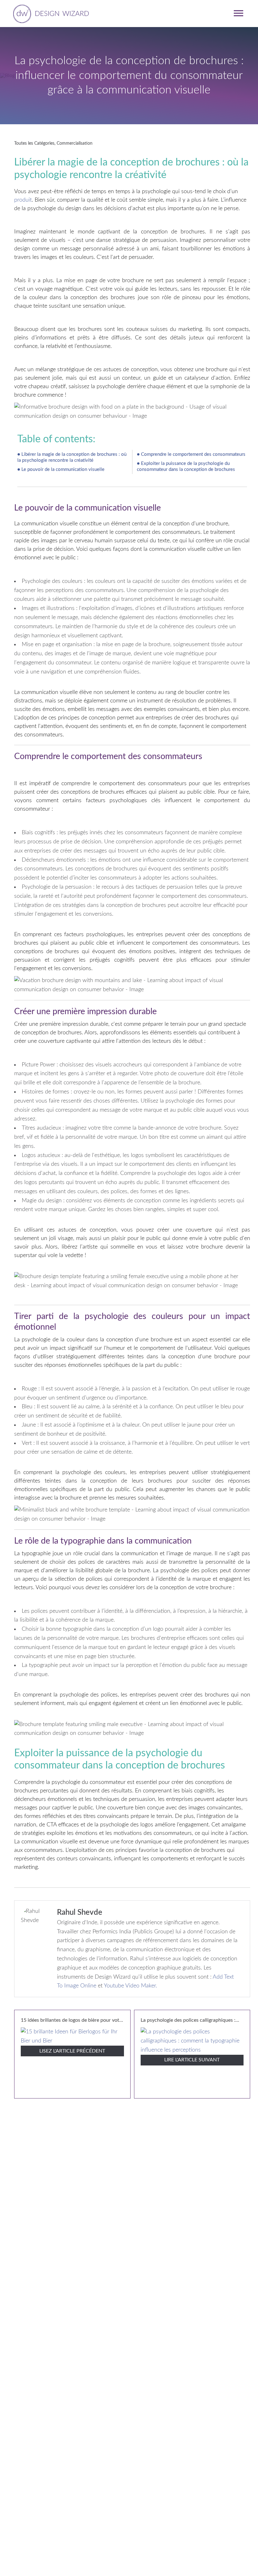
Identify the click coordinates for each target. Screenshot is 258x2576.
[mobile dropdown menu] (238, 13)
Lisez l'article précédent (72, 2051)
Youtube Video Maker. (130, 1986)
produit (23, 200)
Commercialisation (75, 143)
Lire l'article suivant (192, 2060)
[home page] (50, 13)
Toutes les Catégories (34, 143)
